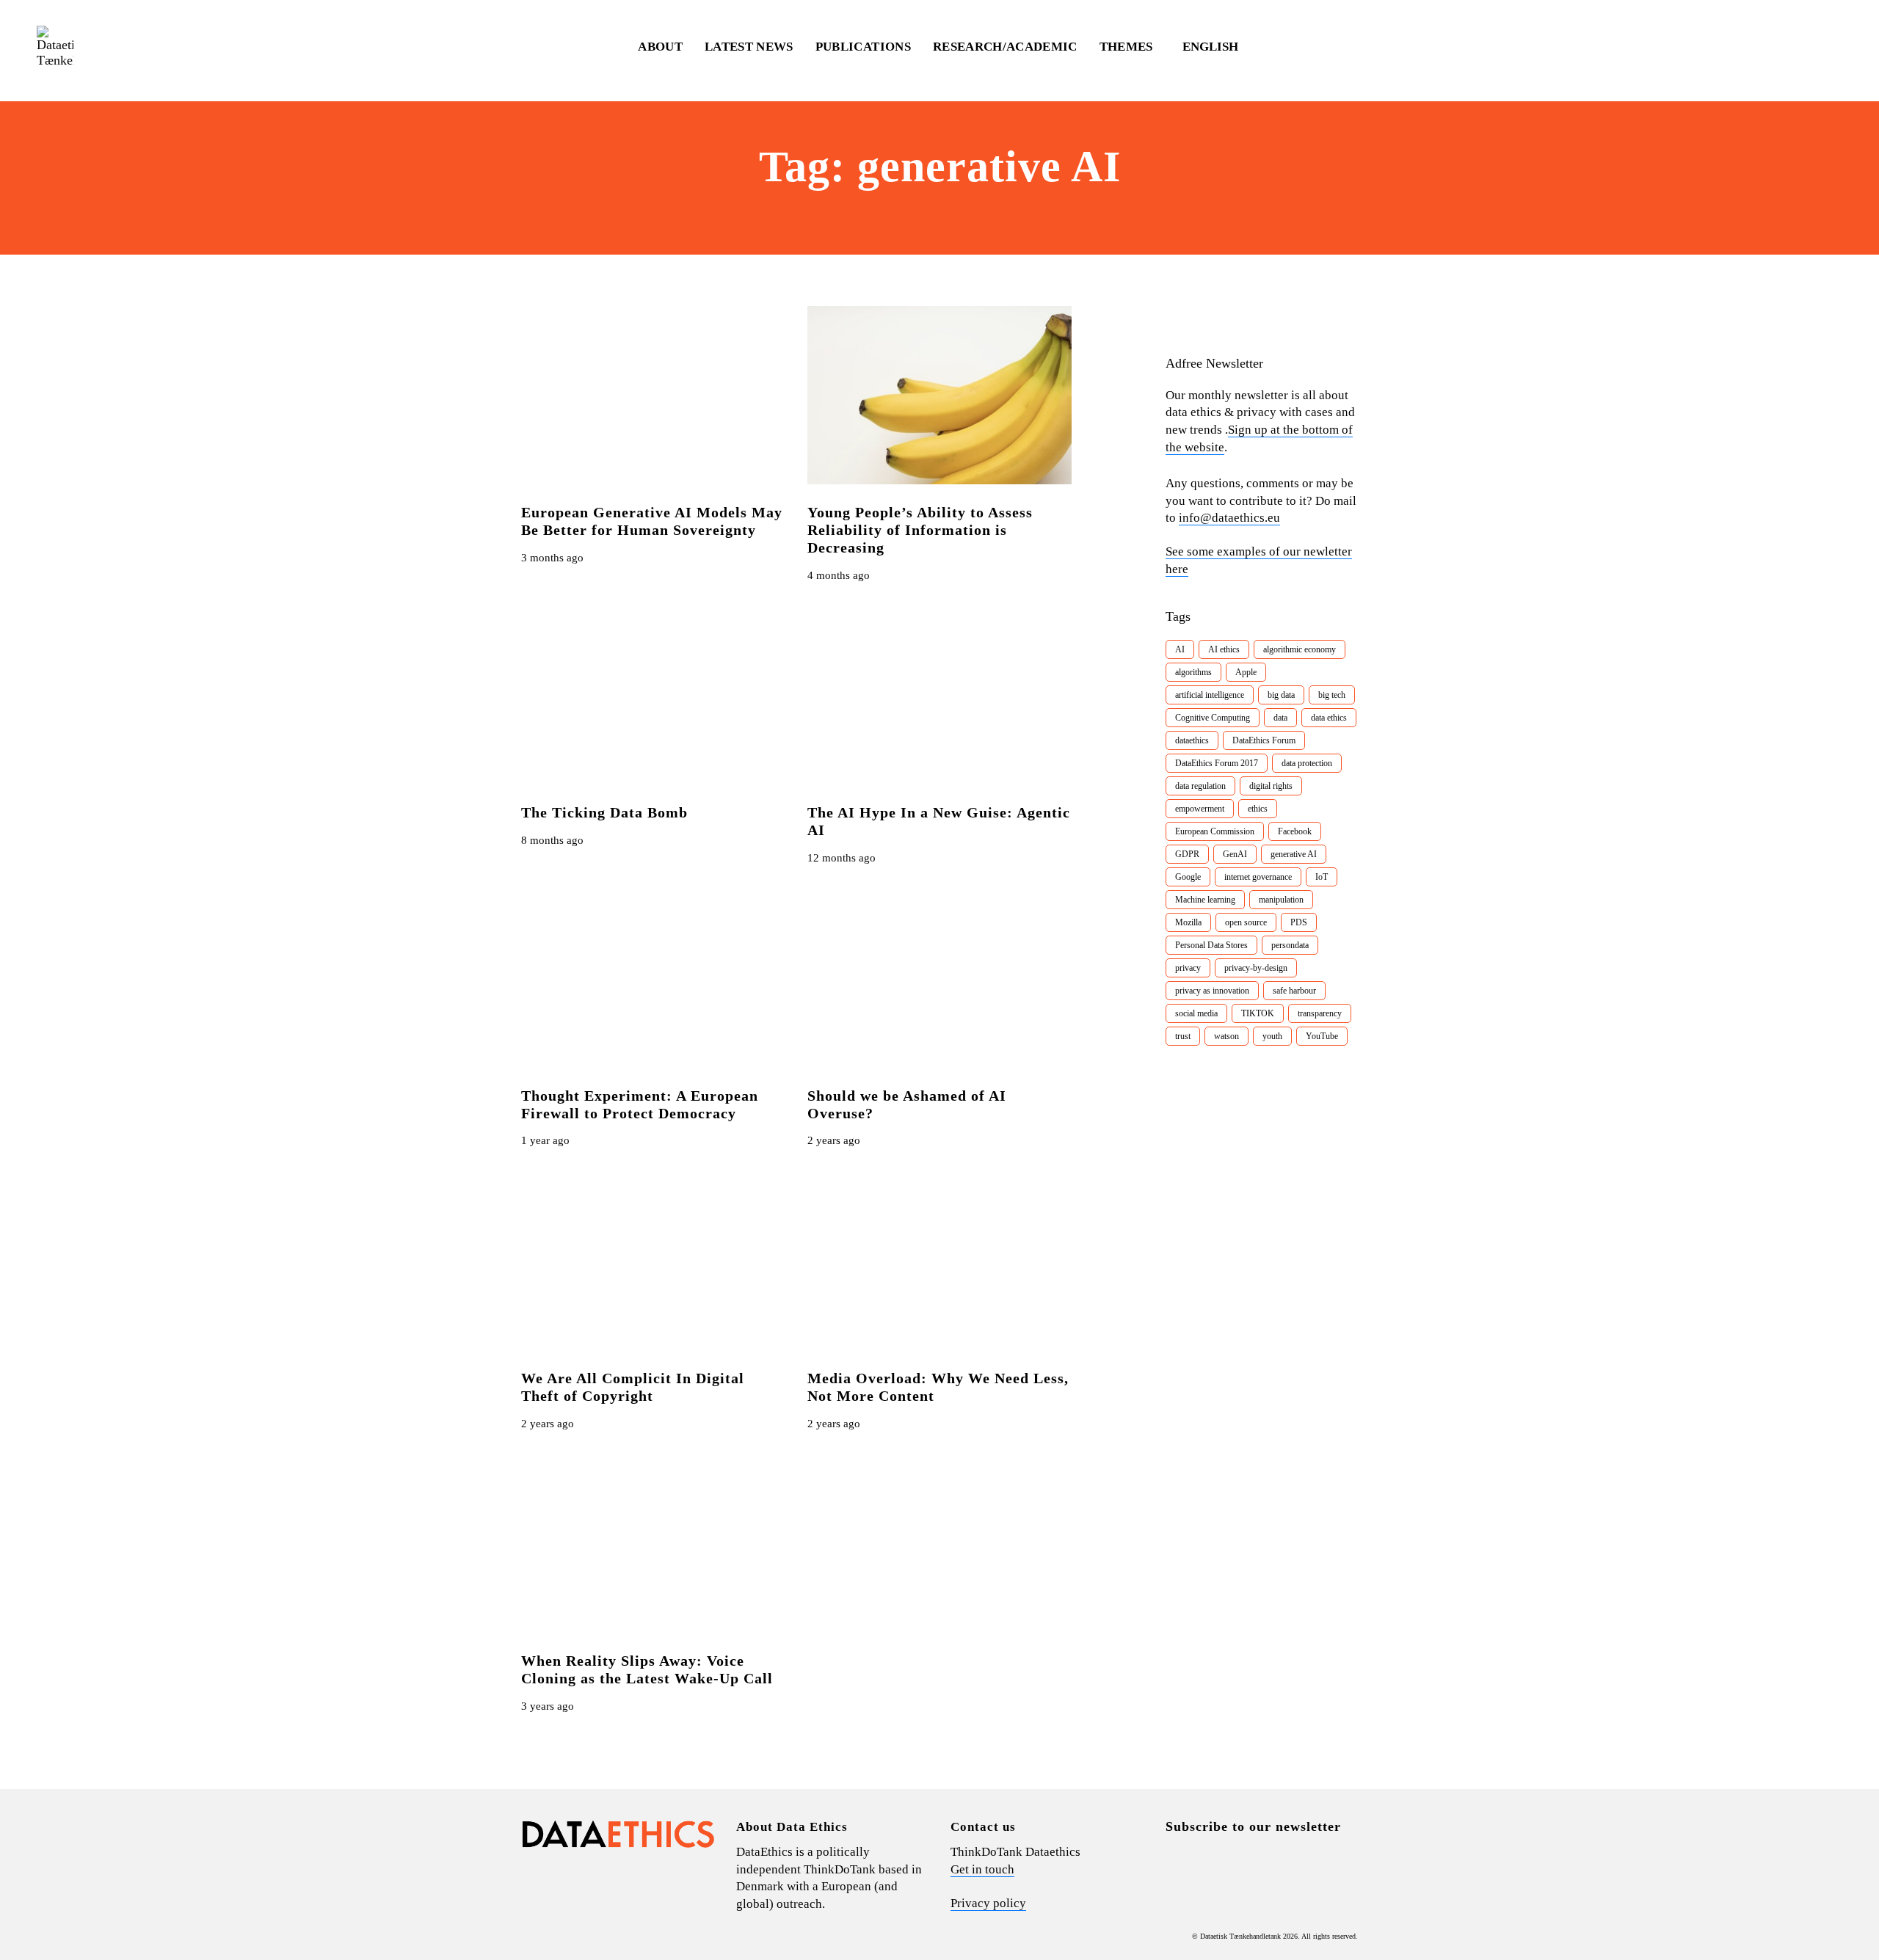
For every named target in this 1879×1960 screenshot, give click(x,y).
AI (1180, 649)
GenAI (1235, 854)
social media (1196, 1013)
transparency (1320, 1013)
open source (1246, 922)
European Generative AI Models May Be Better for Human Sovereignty (652, 521)
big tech (1332, 695)
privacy (1188, 968)
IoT (1322, 877)
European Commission (1215, 831)
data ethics (1329, 718)
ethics (1258, 809)
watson (1226, 1036)
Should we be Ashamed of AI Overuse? (907, 1104)
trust (1183, 1036)
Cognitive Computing (1213, 718)
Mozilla (1188, 922)
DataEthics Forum (1264, 740)
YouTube (1322, 1036)
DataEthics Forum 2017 (1217, 763)
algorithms (1193, 672)
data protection (1307, 763)
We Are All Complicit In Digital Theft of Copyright (633, 1387)
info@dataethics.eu (1229, 518)
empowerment (1200, 809)
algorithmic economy (1300, 649)
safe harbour (1294, 991)
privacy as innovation (1212, 991)
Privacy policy (988, 1903)
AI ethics (1224, 649)
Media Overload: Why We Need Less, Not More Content (938, 1387)
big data (1281, 695)
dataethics (1192, 740)
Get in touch (982, 1869)
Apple (1246, 672)
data (1280, 718)
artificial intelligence (1210, 695)
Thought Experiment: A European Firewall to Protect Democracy (640, 1104)
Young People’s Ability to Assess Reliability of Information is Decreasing (920, 530)
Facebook (1295, 831)
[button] (1217, 47)
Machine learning (1205, 900)
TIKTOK (1258, 1013)
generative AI (1294, 854)
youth (1272, 1036)
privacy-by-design (1256, 968)
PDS (1299, 922)
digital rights (1271, 786)
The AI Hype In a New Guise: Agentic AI (939, 821)
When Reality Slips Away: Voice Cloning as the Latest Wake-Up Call (647, 1669)
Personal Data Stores (1211, 945)
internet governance (1258, 877)
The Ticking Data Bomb (604, 812)
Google (1188, 877)
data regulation (1200, 786)
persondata (1290, 945)
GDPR (1187, 854)
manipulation (1281, 900)
